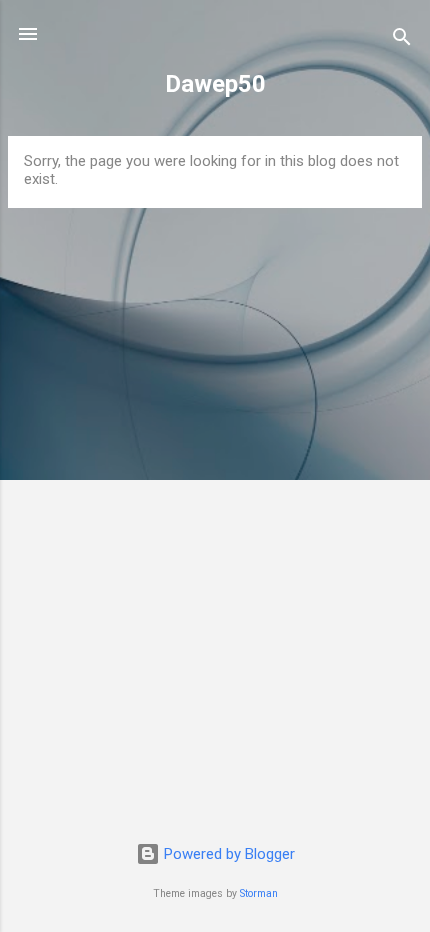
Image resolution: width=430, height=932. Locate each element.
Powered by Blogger (227, 854)
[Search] (402, 40)
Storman (259, 893)
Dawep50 (215, 84)
